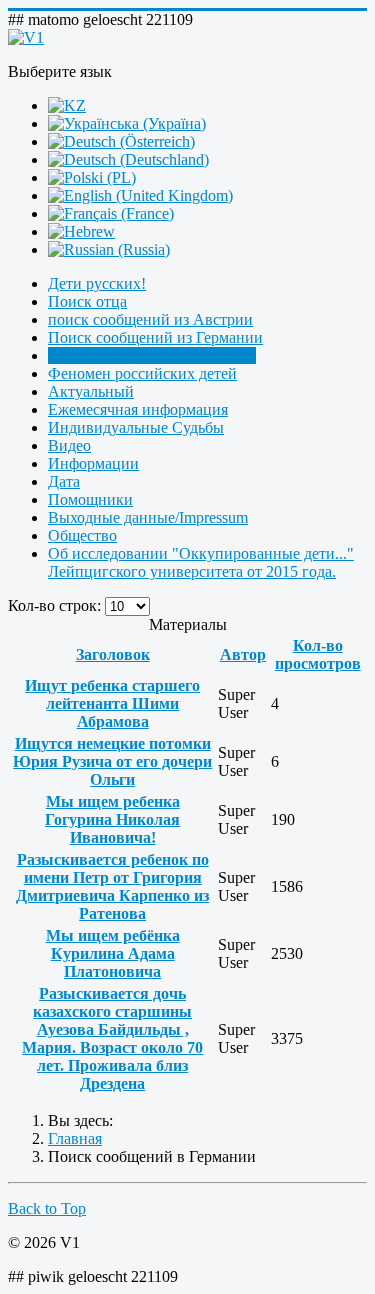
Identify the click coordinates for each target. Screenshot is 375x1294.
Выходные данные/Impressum (148, 517)
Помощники (90, 499)
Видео (69, 445)
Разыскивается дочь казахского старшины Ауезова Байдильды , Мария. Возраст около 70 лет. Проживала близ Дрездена (112, 1038)
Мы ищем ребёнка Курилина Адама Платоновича (113, 953)
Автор (243, 654)
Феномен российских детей (142, 373)
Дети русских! (97, 283)
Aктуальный (91, 391)
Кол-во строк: (56, 605)
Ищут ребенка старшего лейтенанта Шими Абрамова (112, 703)
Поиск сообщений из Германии (155, 337)
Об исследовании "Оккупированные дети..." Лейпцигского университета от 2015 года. (201, 562)
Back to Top (47, 1208)
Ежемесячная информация (138, 409)
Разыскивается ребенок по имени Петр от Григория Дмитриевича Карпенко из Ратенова (112, 886)
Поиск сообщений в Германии (152, 355)
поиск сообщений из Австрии (150, 319)
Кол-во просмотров (318, 654)
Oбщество (82, 535)
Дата (64, 481)
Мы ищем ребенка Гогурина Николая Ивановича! (112, 819)
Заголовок (113, 654)
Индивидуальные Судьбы (136, 427)
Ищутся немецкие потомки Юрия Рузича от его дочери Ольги (112, 761)
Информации (93, 463)
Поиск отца (87, 301)
